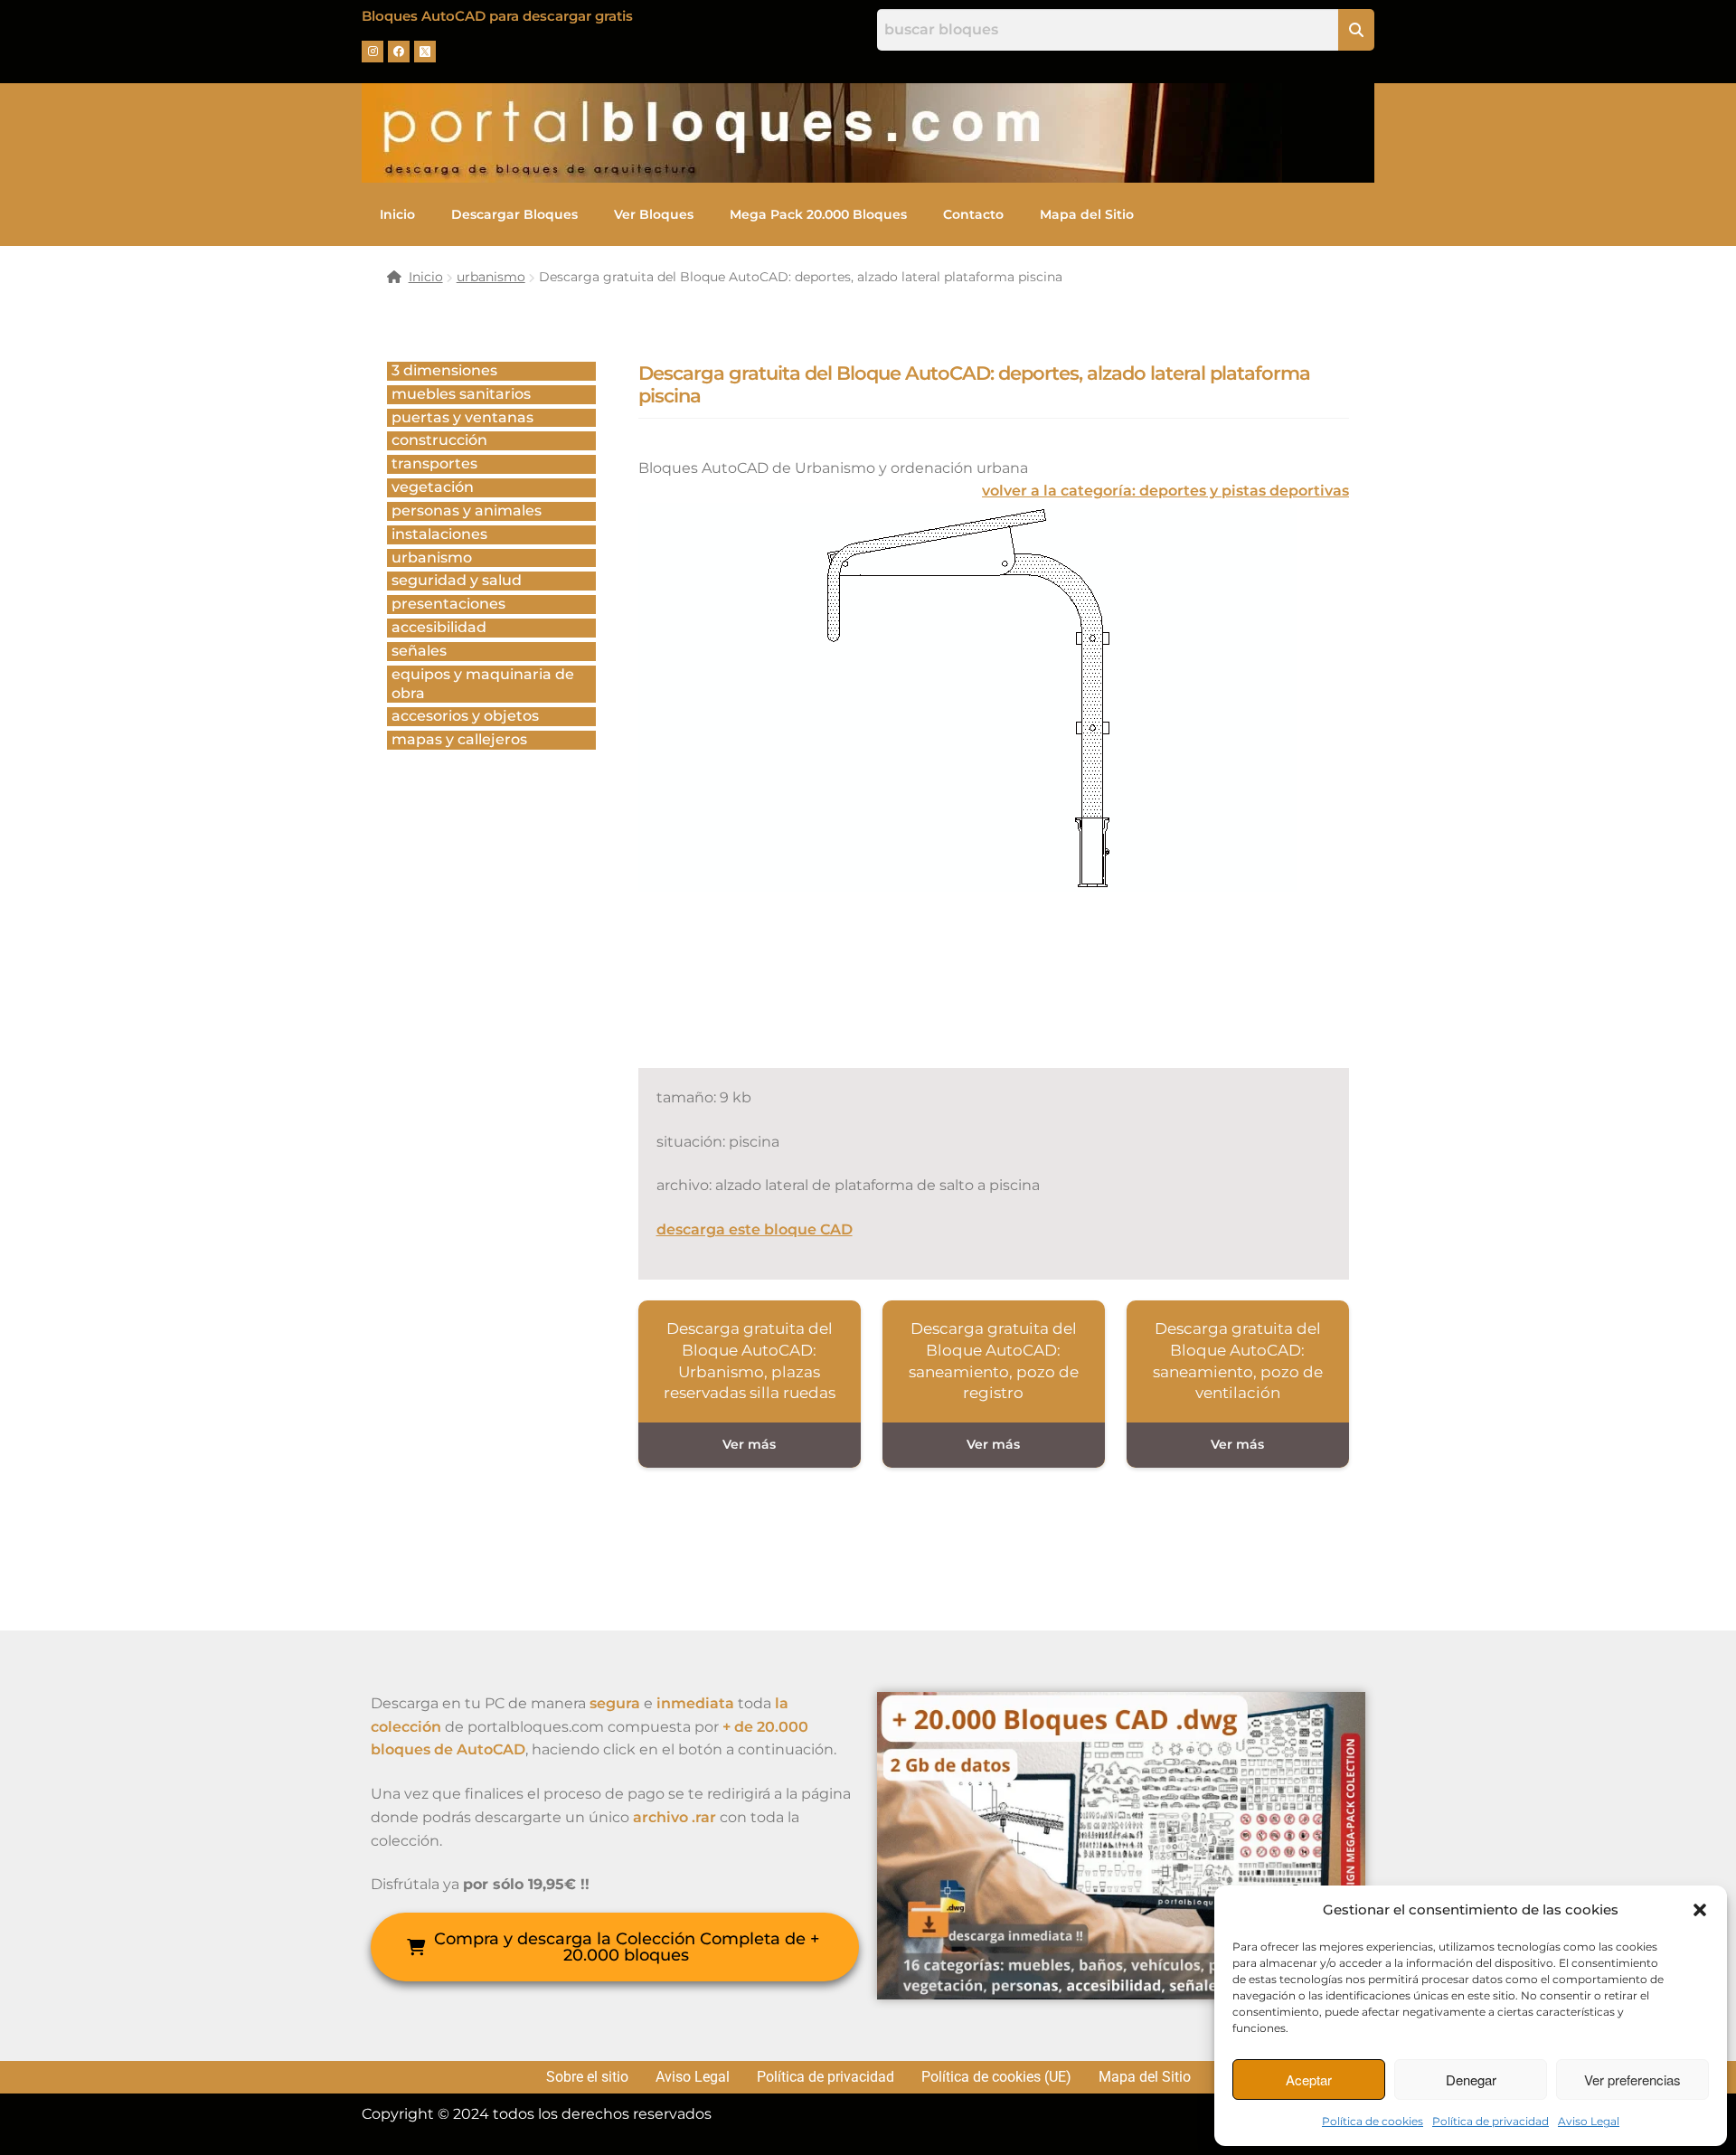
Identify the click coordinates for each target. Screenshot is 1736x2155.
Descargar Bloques (514, 214)
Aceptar (1309, 2079)
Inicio (397, 214)
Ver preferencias (1632, 2079)
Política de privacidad (1491, 2121)
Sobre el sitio (587, 2077)
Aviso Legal (1589, 2121)
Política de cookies (1373, 2121)
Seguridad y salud (457, 580)
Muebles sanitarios (461, 394)
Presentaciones (448, 604)
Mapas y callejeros (459, 739)
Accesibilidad (439, 627)
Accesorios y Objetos (465, 716)
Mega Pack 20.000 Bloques (818, 214)
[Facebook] (399, 52)
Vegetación (433, 487)
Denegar (1471, 2079)
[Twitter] (425, 52)
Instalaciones (439, 534)
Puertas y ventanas (462, 417)
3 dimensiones (444, 370)
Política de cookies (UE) (996, 2077)
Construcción (439, 440)
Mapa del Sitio (1087, 214)
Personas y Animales (467, 510)
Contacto (973, 214)
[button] (1700, 1910)
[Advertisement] (967, 1000)
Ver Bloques (654, 214)
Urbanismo (432, 558)
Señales (419, 651)
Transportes (434, 463)
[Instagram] (373, 52)
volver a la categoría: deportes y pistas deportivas (1165, 491)
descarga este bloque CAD (755, 1229)
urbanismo (491, 277)
